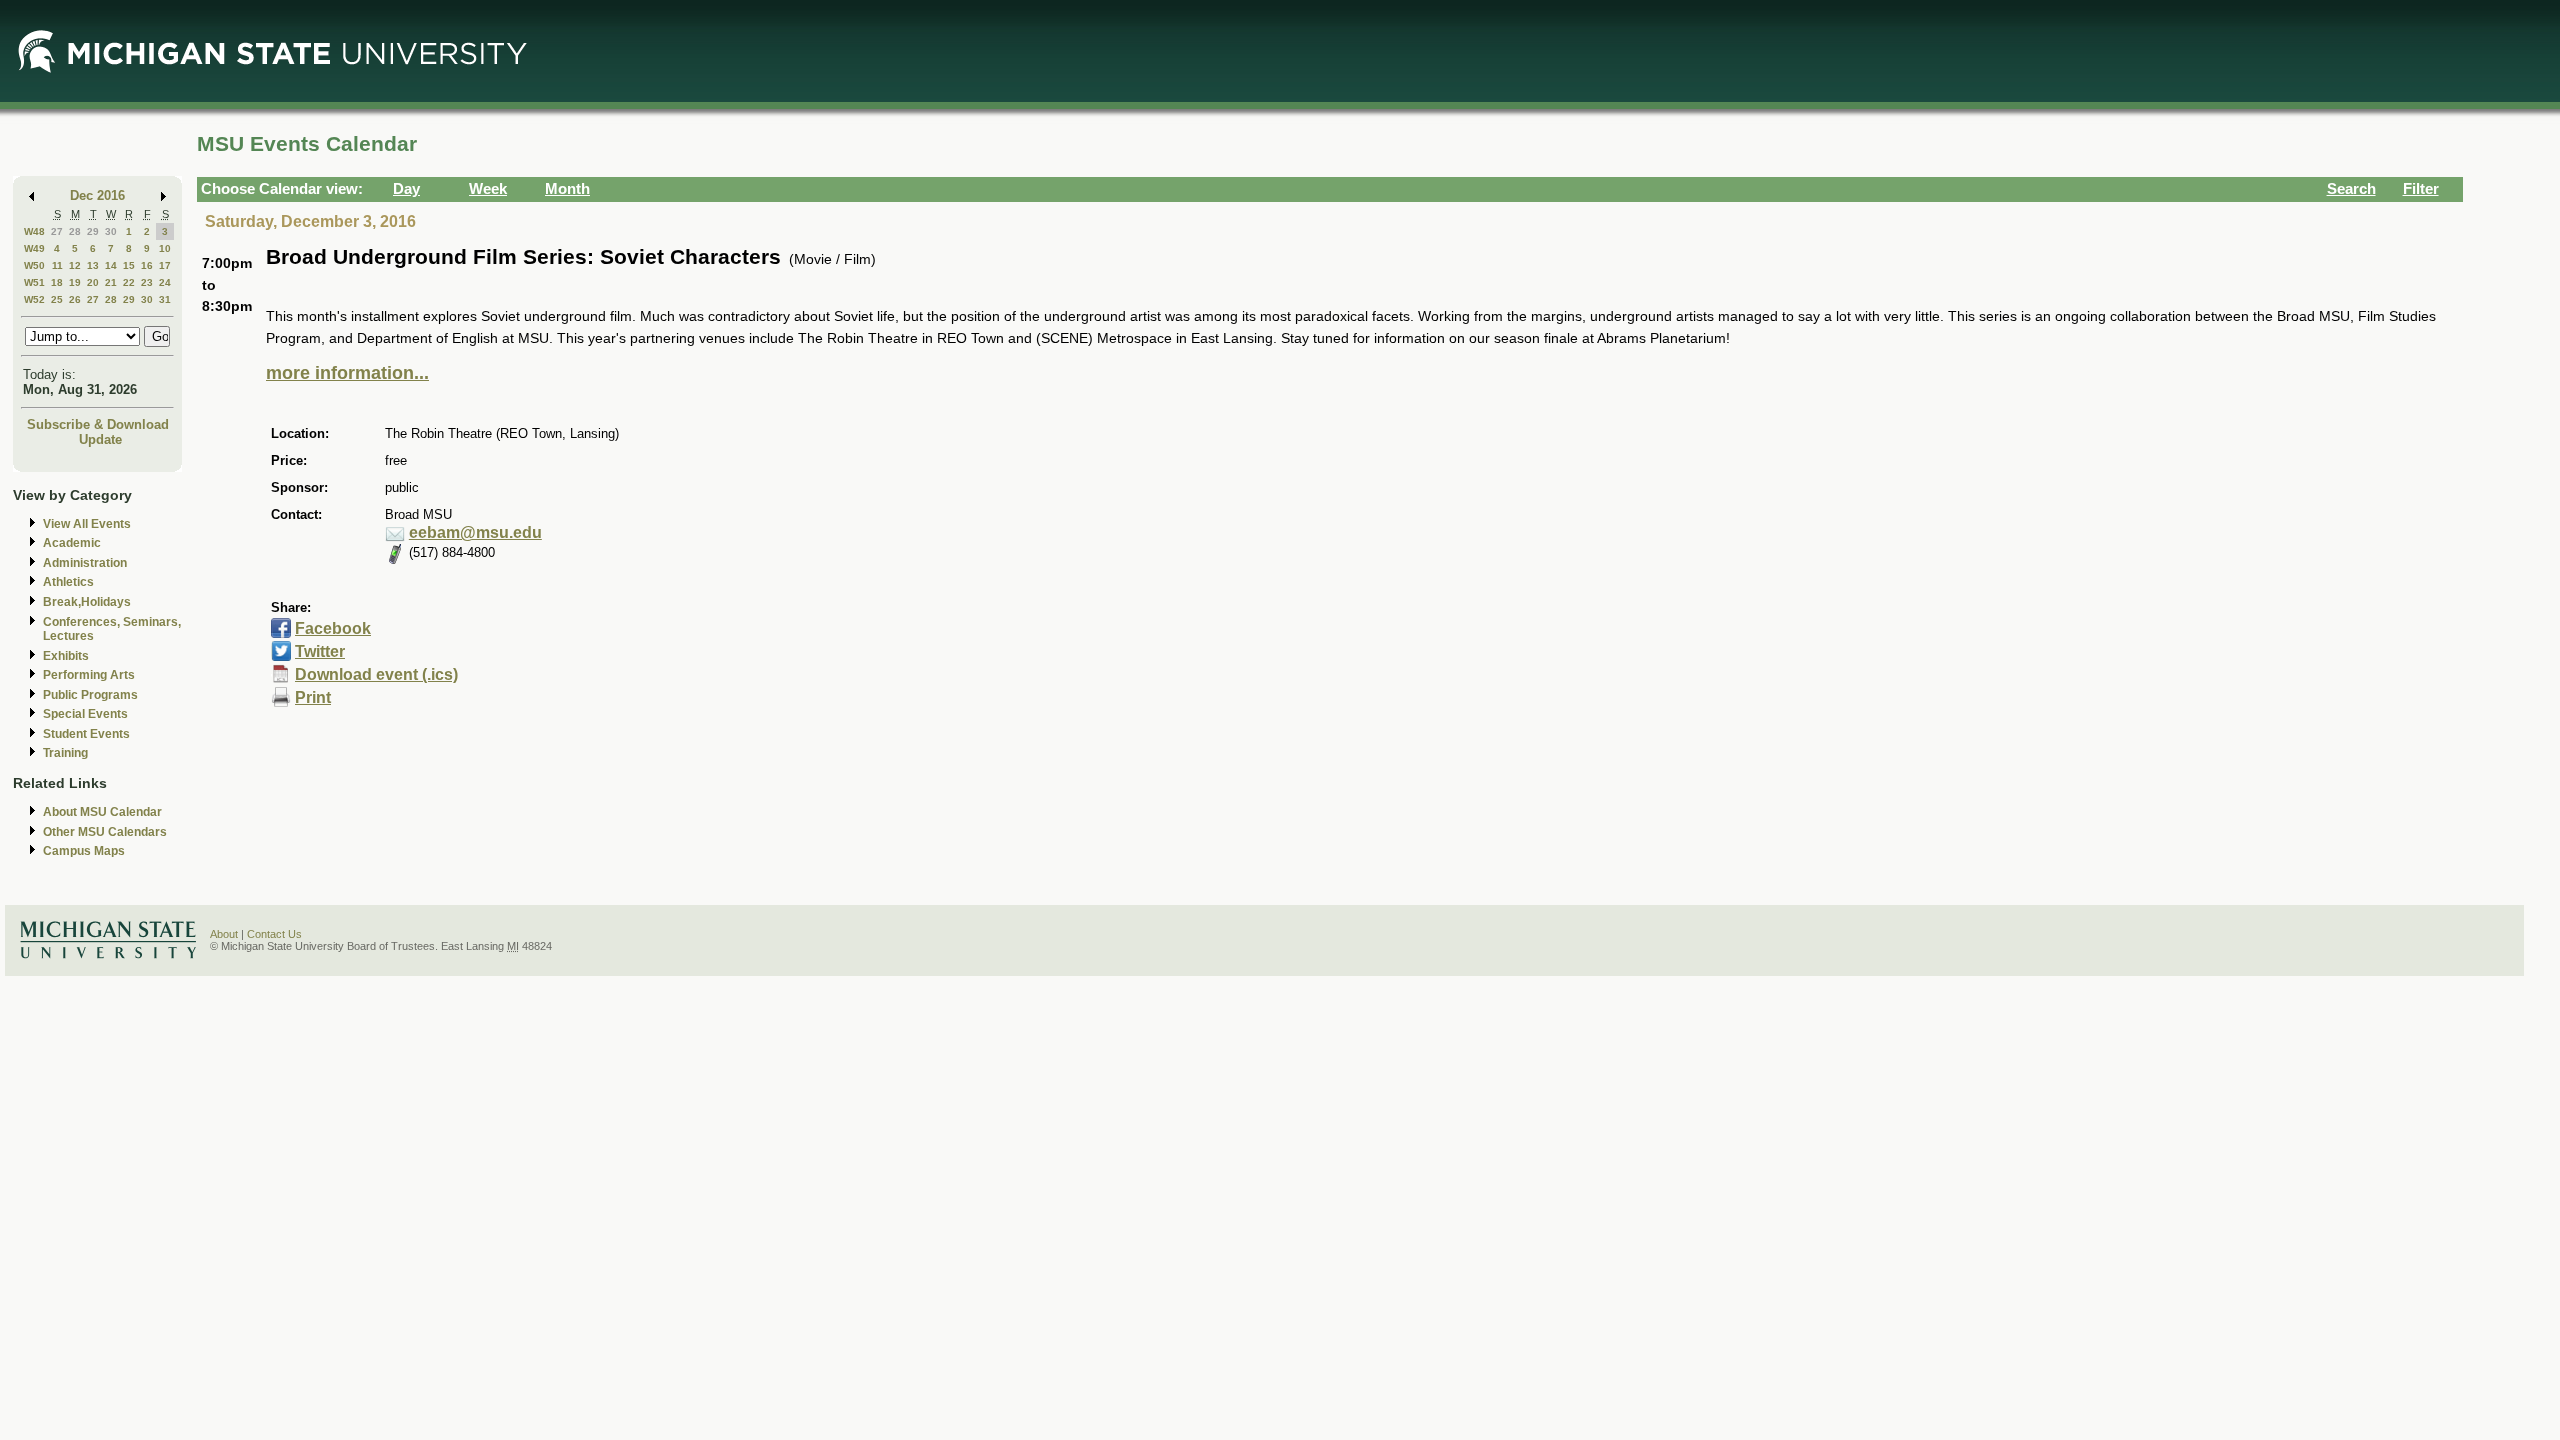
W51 (34, 282)
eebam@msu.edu (475, 532)
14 (111, 265)
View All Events (87, 524)
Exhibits (66, 656)
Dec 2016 (97, 195)
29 (93, 231)
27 (57, 231)
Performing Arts (89, 675)
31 (165, 299)
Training (65, 753)
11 (57, 265)
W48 (34, 231)
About (224, 934)
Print (313, 697)
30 (111, 231)
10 (165, 248)
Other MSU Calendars (105, 832)
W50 (34, 265)
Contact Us (274, 934)
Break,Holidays (87, 602)
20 (93, 282)
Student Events (86, 734)
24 (165, 282)
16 (147, 265)
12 (75, 265)
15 (129, 265)
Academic (72, 543)
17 (165, 265)
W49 (34, 248)
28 (75, 231)
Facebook (333, 628)
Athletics (68, 582)
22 (129, 282)
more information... (347, 373)
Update (100, 439)
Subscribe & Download (98, 424)
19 (75, 282)
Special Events (85, 714)
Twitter (320, 651)
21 (111, 282)
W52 (34, 299)
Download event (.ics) (376, 674)
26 (75, 299)
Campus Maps (84, 851)
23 (147, 282)
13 (93, 265)
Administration (85, 563)
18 (57, 282)
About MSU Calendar (102, 812)
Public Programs (90, 695)
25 (57, 299)
